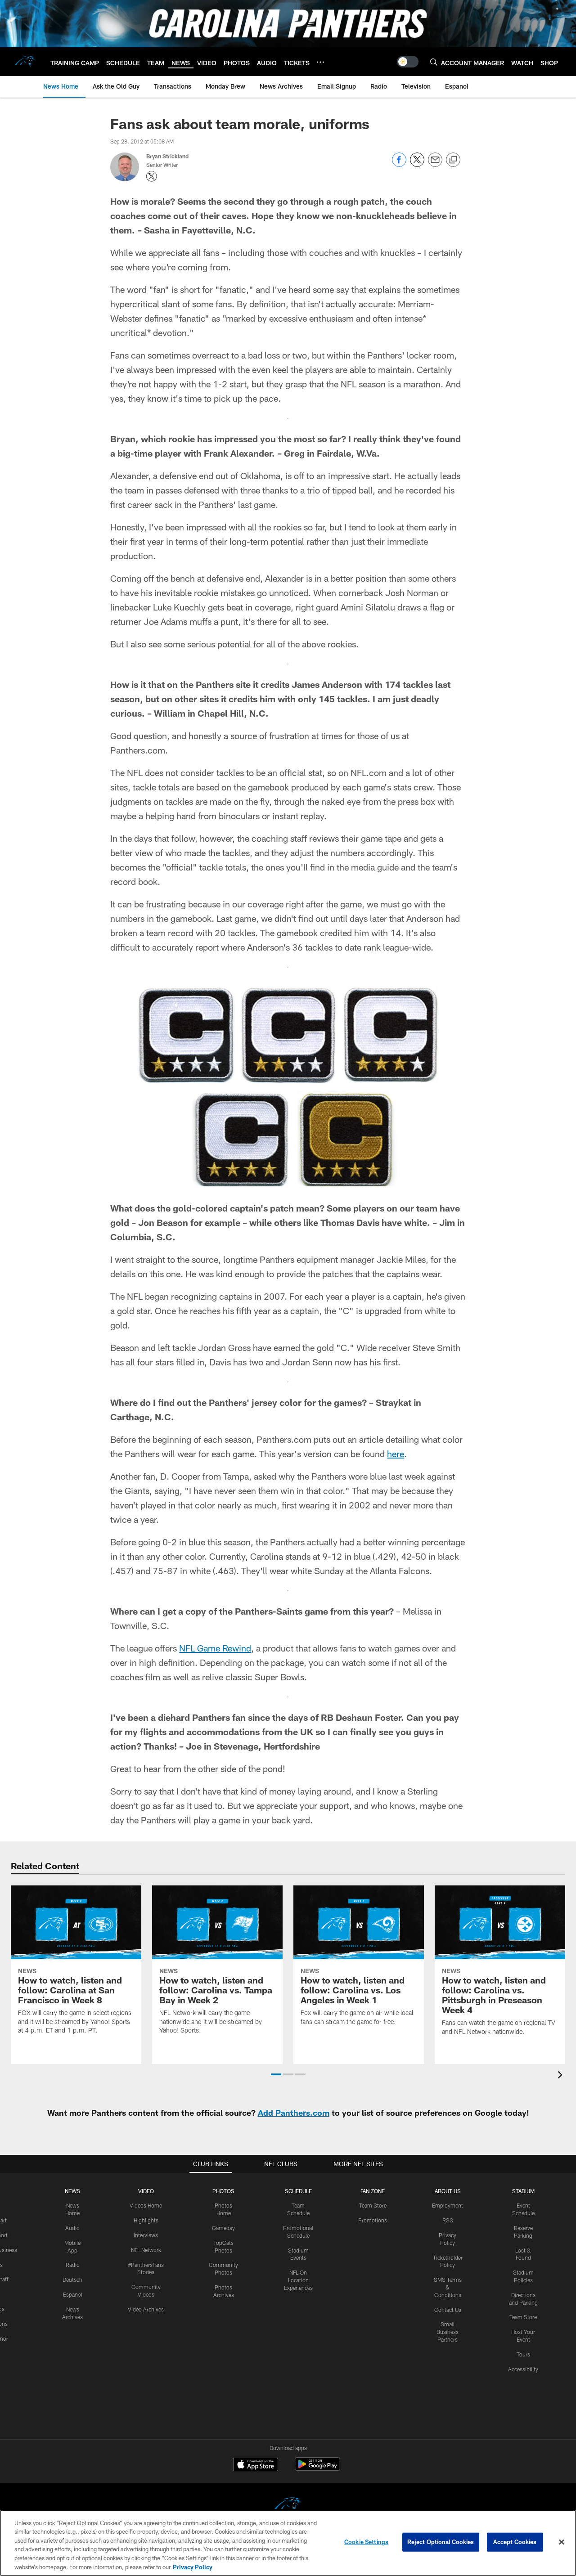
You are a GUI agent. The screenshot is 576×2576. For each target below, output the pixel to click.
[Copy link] (453, 160)
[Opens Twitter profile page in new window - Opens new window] (152, 176)
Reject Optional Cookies (441, 2542)
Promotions (373, 2220)
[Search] (434, 62)
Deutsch (72, 2280)
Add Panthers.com (294, 2113)
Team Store (373, 2205)
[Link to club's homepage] (25, 62)
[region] (288, 2543)
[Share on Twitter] (417, 164)
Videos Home (146, 2205)
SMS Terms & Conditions (448, 2287)
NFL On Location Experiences (298, 2280)
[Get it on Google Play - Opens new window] (317, 2469)
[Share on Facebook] (399, 164)
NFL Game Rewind (215, 1648)
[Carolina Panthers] (288, 2506)
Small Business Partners (448, 2332)
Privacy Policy (193, 2567)
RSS (448, 2220)
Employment (448, 2205)
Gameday (223, 2228)
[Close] (562, 2542)
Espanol (73, 2294)
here (396, 1454)
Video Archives (146, 2309)
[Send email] (435, 164)
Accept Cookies (515, 2542)
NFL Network (146, 2250)
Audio (72, 2228)
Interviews (146, 2235)
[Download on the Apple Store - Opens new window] (256, 2465)
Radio (73, 2265)
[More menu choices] (320, 62)
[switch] (408, 62)
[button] (276, 2074)
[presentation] (562, 2076)
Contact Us (448, 2310)
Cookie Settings (366, 2542)
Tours (523, 2354)
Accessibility (523, 2369)
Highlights (146, 2220)
